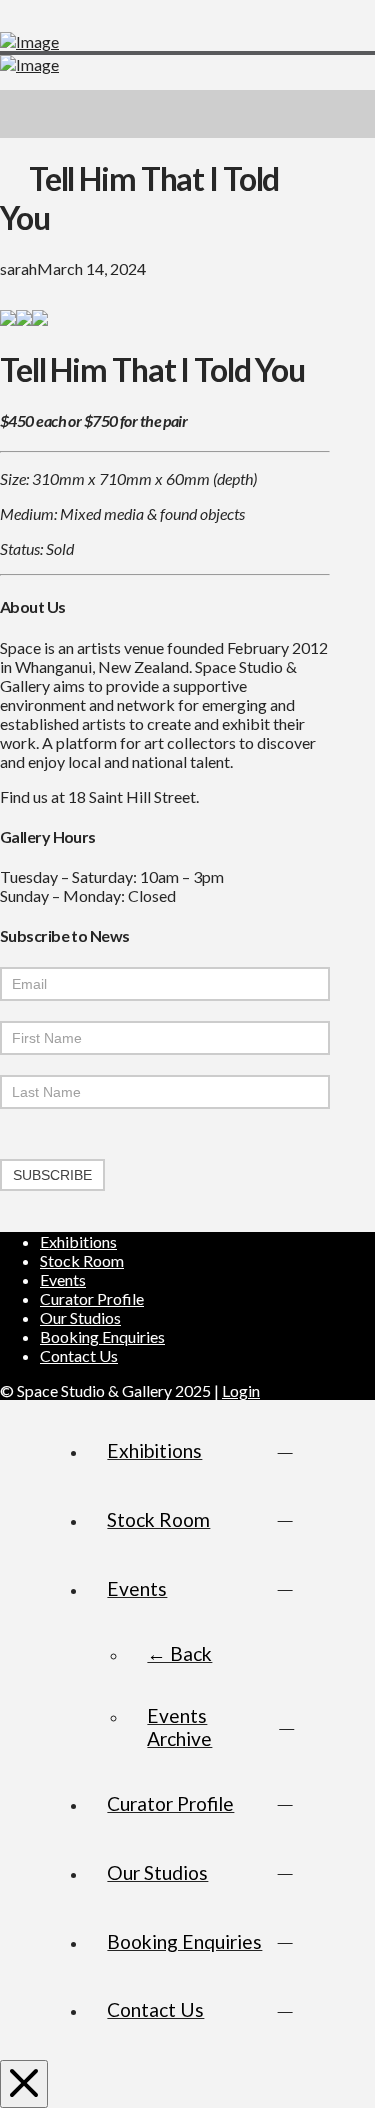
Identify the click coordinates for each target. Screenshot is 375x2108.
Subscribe (52, 1175)
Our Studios (80, 1317)
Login (241, 1390)
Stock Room (82, 1260)
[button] (351, 114)
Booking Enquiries (102, 1336)
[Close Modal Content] (24, 2084)
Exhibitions (78, 1241)
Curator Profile (92, 1298)
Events (63, 1279)
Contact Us (79, 1355)
